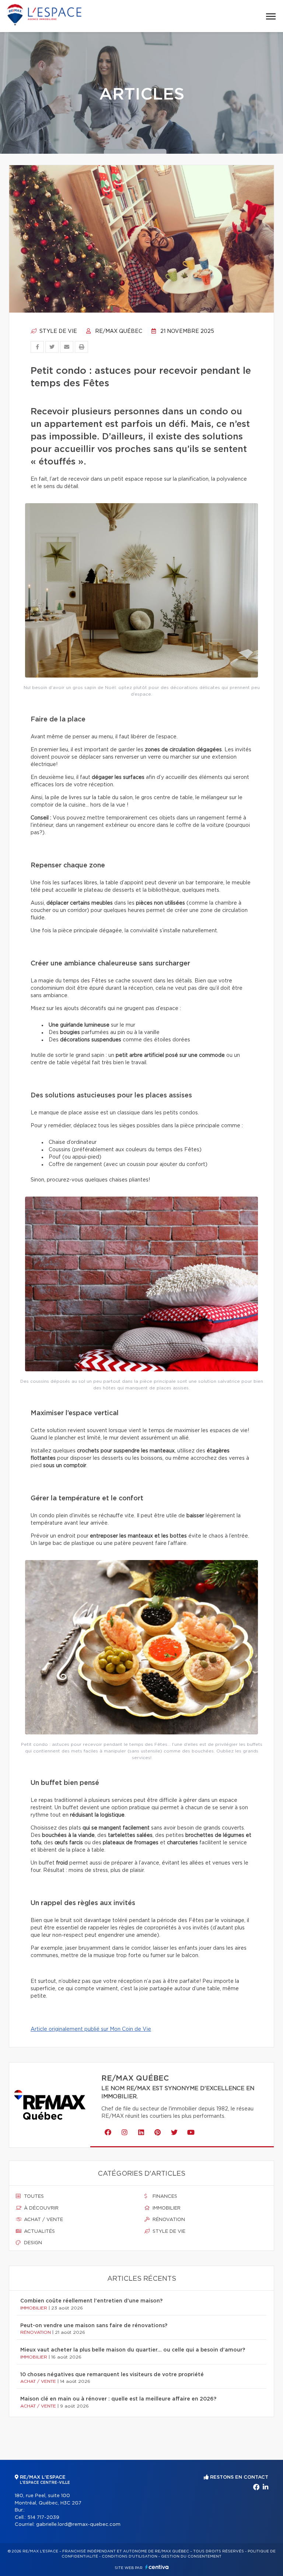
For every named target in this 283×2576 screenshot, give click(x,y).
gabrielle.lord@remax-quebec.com (78, 2525)
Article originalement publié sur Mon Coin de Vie (91, 2029)
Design (32, 2243)
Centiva (157, 2567)
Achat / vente (43, 2220)
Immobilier (166, 2208)
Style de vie (57, 331)
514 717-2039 (43, 2518)
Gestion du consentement (191, 2556)
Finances (164, 2196)
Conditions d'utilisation (130, 2556)
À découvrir (41, 2208)
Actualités (39, 2232)
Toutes (33, 2196)
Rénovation (168, 2220)
